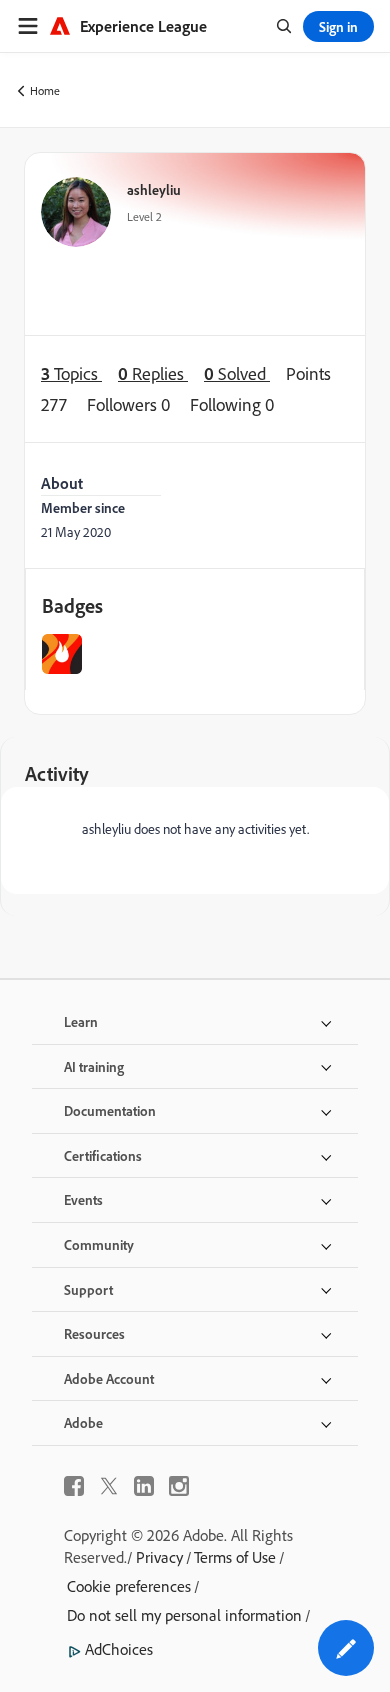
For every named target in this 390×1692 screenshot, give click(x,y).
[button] (346, 1648)
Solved (237, 373)
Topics (71, 373)
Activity (57, 773)
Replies (153, 373)
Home (45, 90)
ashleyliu (154, 189)
